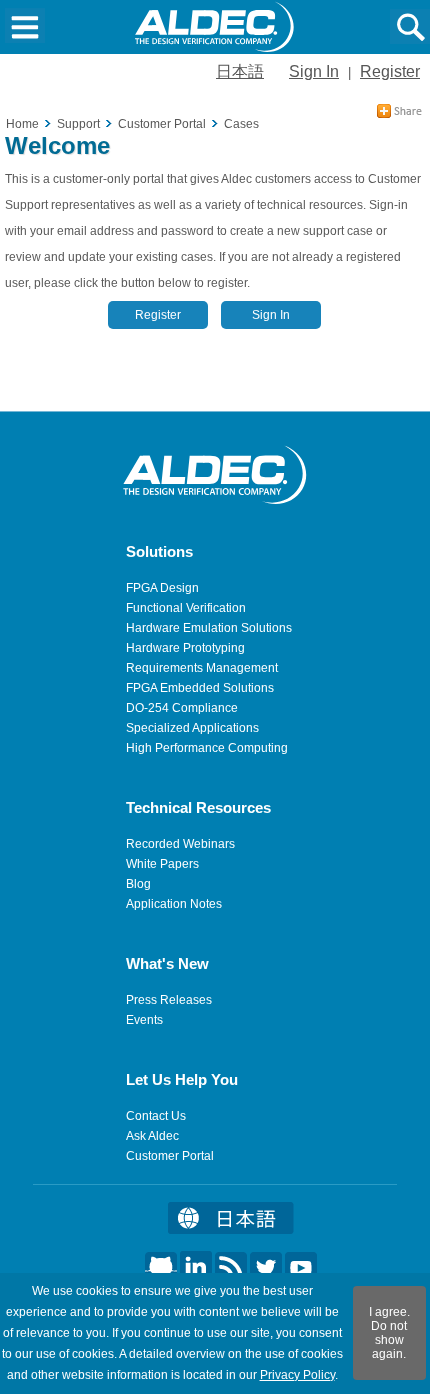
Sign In (314, 71)
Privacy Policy (297, 1375)
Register (390, 71)
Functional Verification (186, 608)
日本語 (240, 71)
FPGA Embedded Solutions (200, 688)
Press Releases (169, 1000)
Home (22, 124)
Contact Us (156, 1116)
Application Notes (174, 904)
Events (144, 1020)
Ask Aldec (152, 1136)
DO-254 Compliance (182, 708)
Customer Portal (170, 1156)
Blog (138, 884)
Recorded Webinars (180, 844)
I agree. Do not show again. (389, 1333)
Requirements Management (202, 668)
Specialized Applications (192, 728)
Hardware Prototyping (185, 648)
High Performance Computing (207, 748)
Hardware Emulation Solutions (209, 628)
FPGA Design (162, 588)
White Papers (162, 864)
